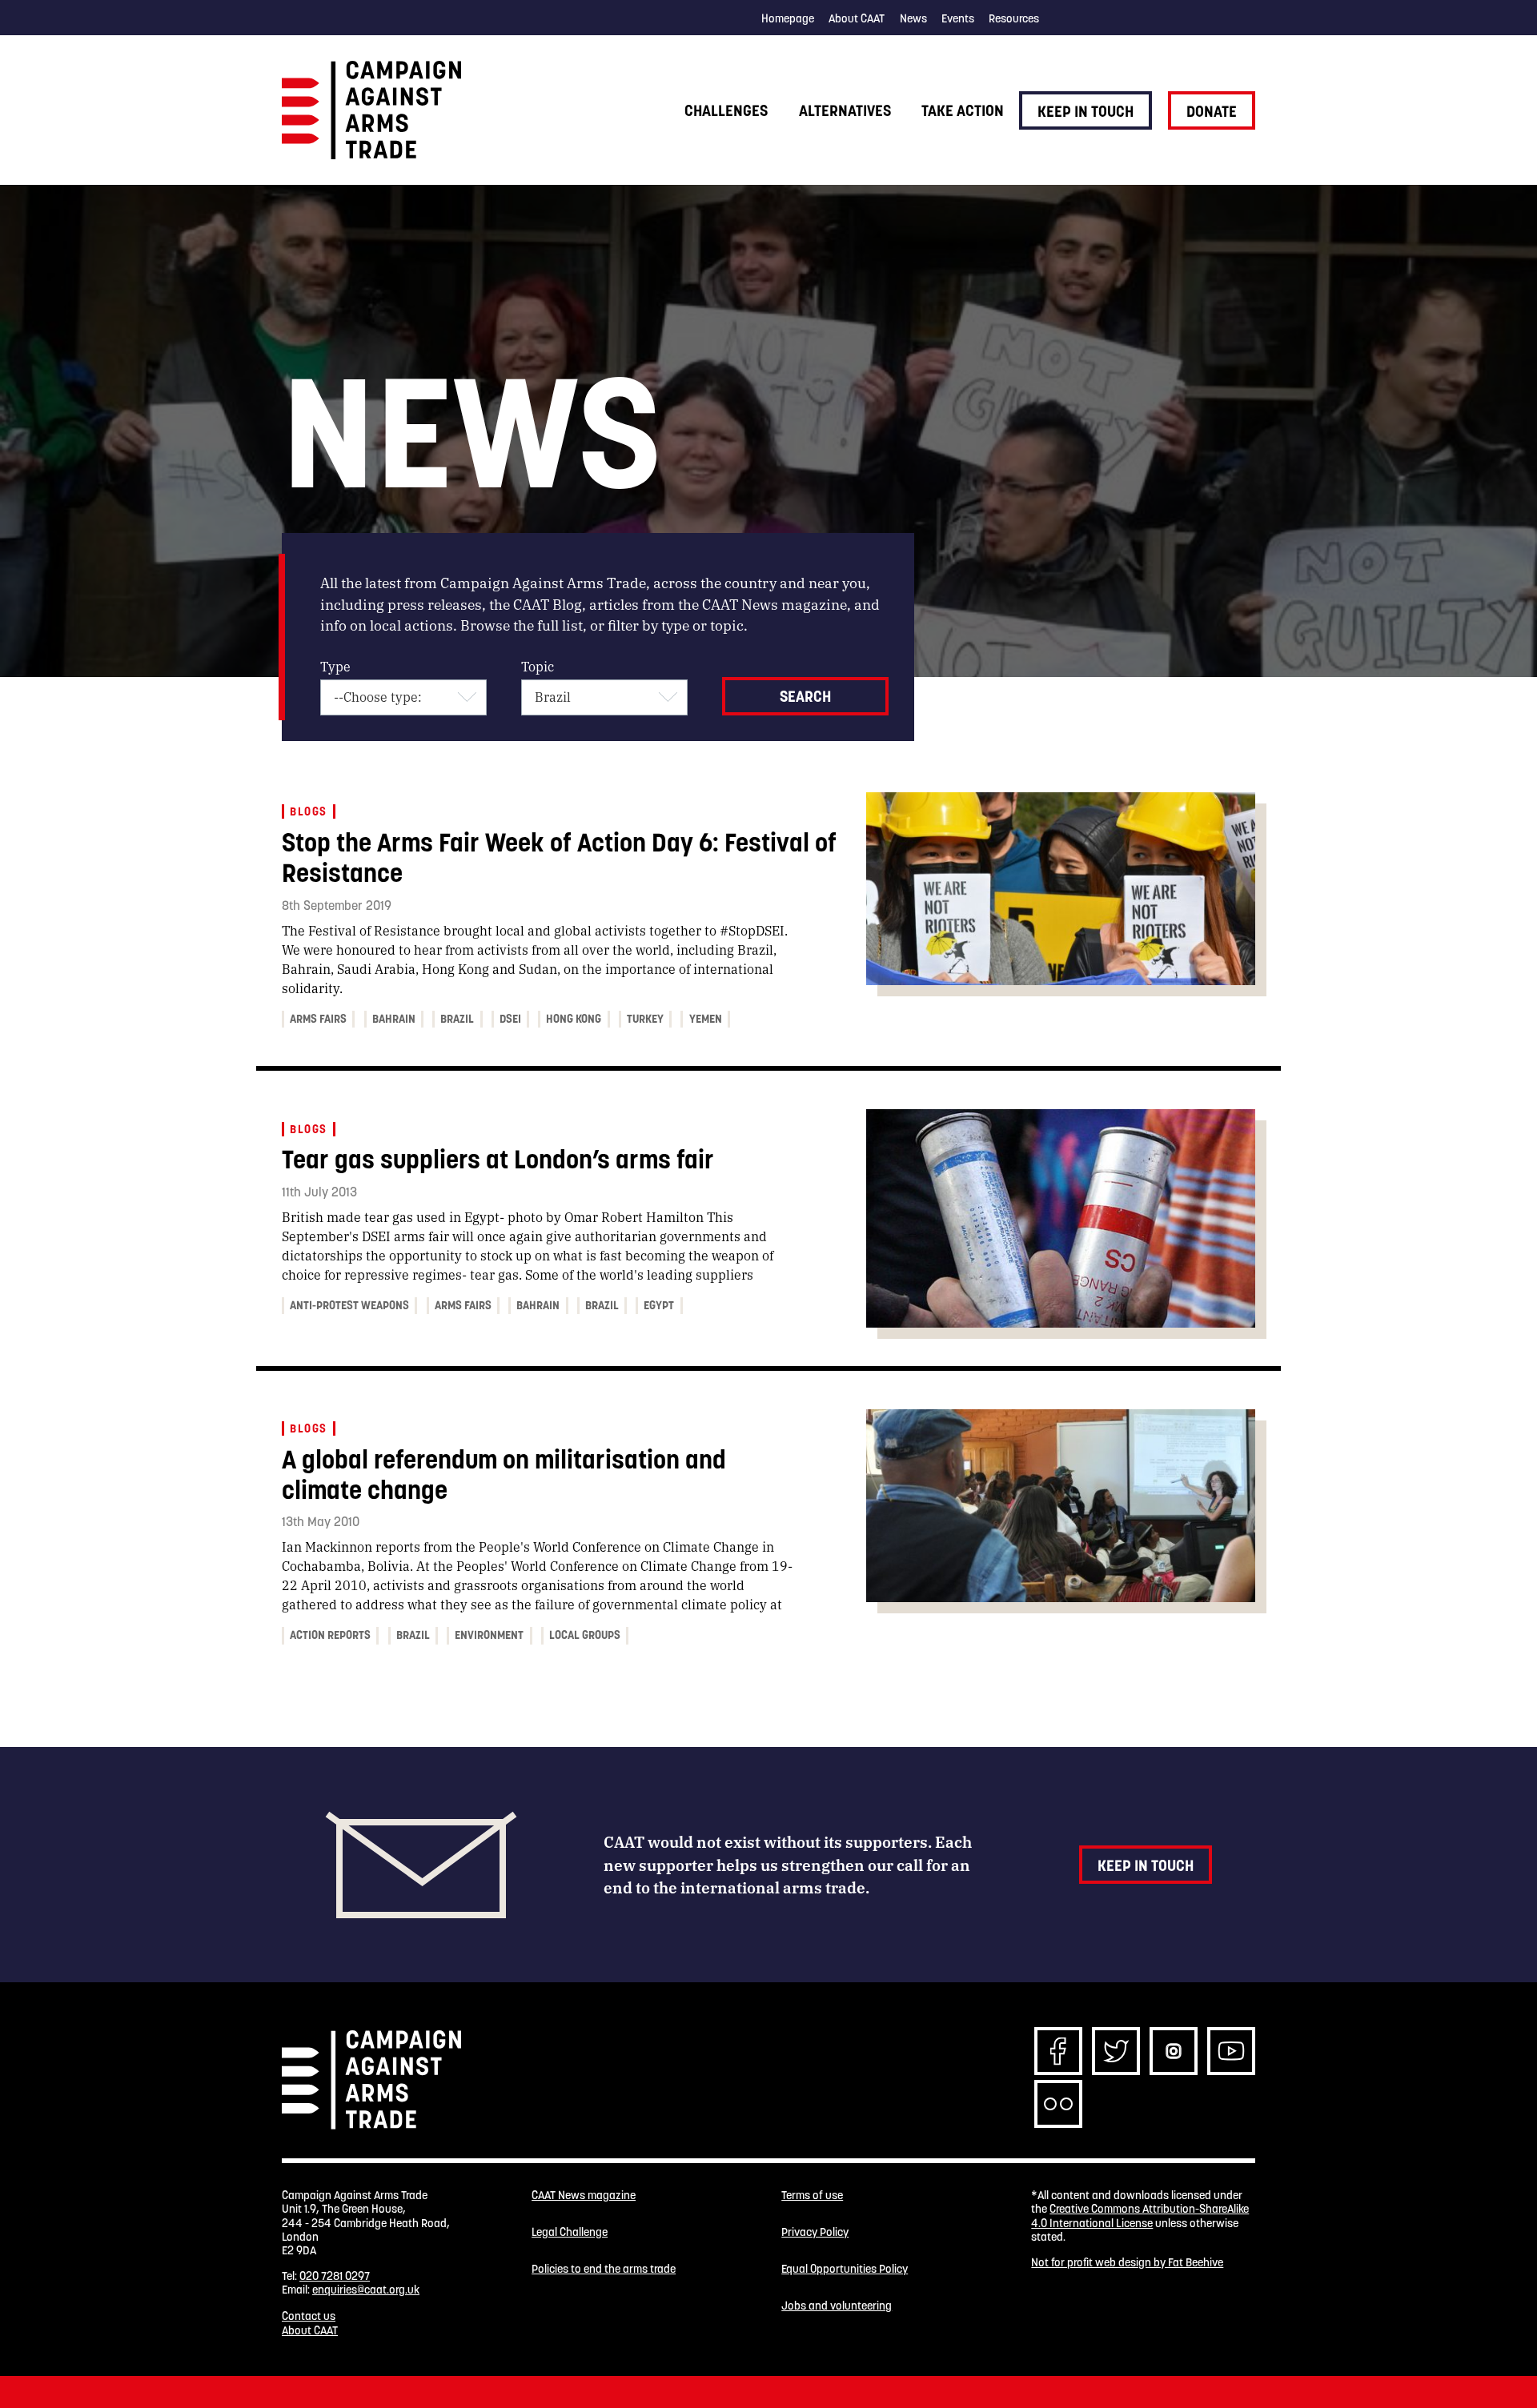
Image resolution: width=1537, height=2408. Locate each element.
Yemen (706, 1019)
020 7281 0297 (335, 2276)
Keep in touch (1086, 111)
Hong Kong (574, 1019)
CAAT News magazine (584, 2196)
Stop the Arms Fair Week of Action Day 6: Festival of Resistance (559, 857)
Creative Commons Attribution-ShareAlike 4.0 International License (1140, 2216)
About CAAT (857, 18)
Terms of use (812, 2196)
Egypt (659, 1305)
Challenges (726, 110)
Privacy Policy (815, 2232)
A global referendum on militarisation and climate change (504, 1474)
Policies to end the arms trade (604, 2269)
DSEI (510, 1019)
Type (335, 666)
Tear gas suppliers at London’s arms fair (498, 1159)
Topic (538, 666)
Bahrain (394, 1019)
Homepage (788, 18)
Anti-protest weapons (349, 1305)
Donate (1212, 111)
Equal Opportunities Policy (845, 2269)
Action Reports (330, 1635)
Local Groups (585, 1635)
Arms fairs (318, 1019)
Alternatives (845, 110)
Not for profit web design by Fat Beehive (1127, 2262)
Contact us (309, 2316)
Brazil (457, 1019)
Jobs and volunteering (837, 2306)
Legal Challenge (570, 2232)
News (913, 18)
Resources (1014, 18)
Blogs (308, 811)
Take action (963, 110)
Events (958, 18)
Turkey (645, 1019)
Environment (489, 1635)
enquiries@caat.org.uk (366, 2290)
